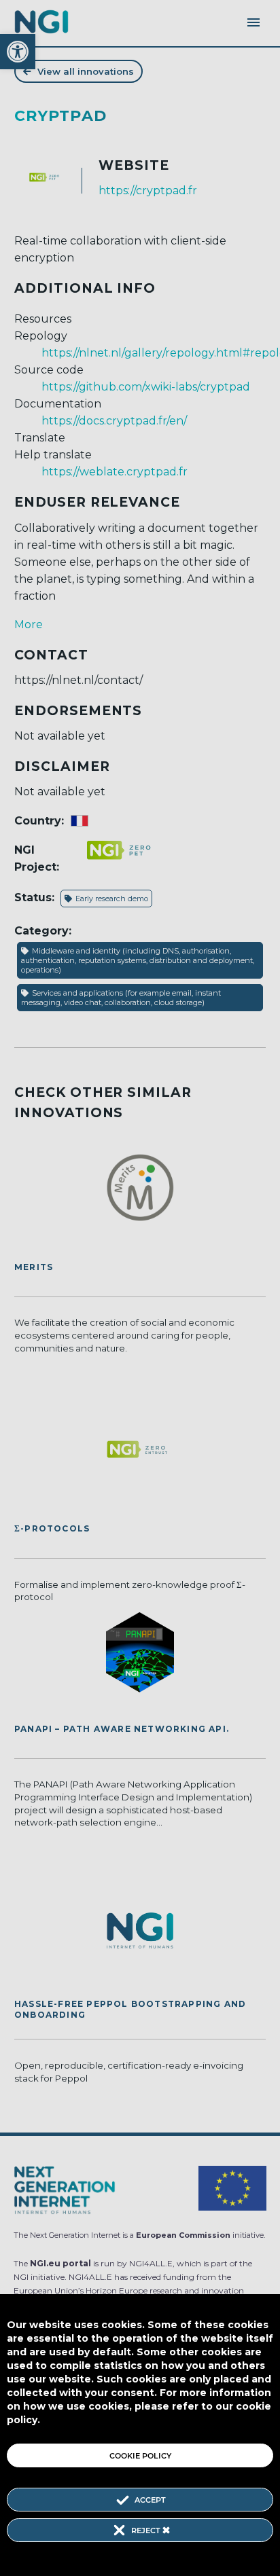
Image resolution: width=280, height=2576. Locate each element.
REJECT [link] (147, 2530)
